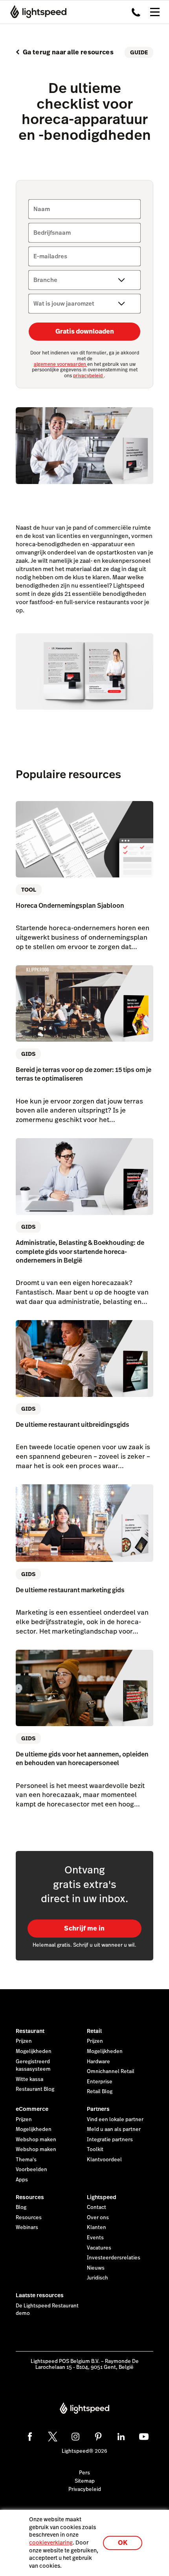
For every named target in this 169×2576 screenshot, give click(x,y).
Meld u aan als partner (114, 2129)
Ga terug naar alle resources (68, 52)
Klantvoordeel (104, 2160)
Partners (98, 2109)
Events (95, 2238)
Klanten (96, 2227)
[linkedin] (121, 2437)
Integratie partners (110, 2140)
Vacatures (99, 2248)
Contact (96, 2207)
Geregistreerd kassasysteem (33, 2066)
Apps (22, 2180)
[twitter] (53, 2437)
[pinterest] (98, 2437)
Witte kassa (29, 2079)
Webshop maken (36, 2140)
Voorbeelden (31, 2170)
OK (123, 2543)
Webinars (27, 2227)
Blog (21, 2207)
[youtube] (144, 2437)
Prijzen (24, 2041)
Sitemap (85, 2481)
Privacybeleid (85, 2489)
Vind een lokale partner (115, 2120)
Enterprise (100, 2082)
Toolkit (95, 2149)
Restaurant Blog (35, 2089)
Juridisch (97, 2278)
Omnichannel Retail (111, 2072)
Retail (94, 2031)
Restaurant (30, 2031)
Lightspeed (102, 2197)
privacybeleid (88, 376)
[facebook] (30, 2437)
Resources (30, 2197)
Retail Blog (100, 2092)
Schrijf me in (84, 1928)
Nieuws (96, 2268)
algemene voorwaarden (61, 364)
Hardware (98, 2062)
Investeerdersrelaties (114, 2258)
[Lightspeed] (36, 12)
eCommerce (32, 2109)
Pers (84, 2473)
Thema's (26, 2160)
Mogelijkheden (34, 2051)
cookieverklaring (51, 2543)
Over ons (98, 2218)
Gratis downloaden (85, 331)
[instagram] (75, 2437)
